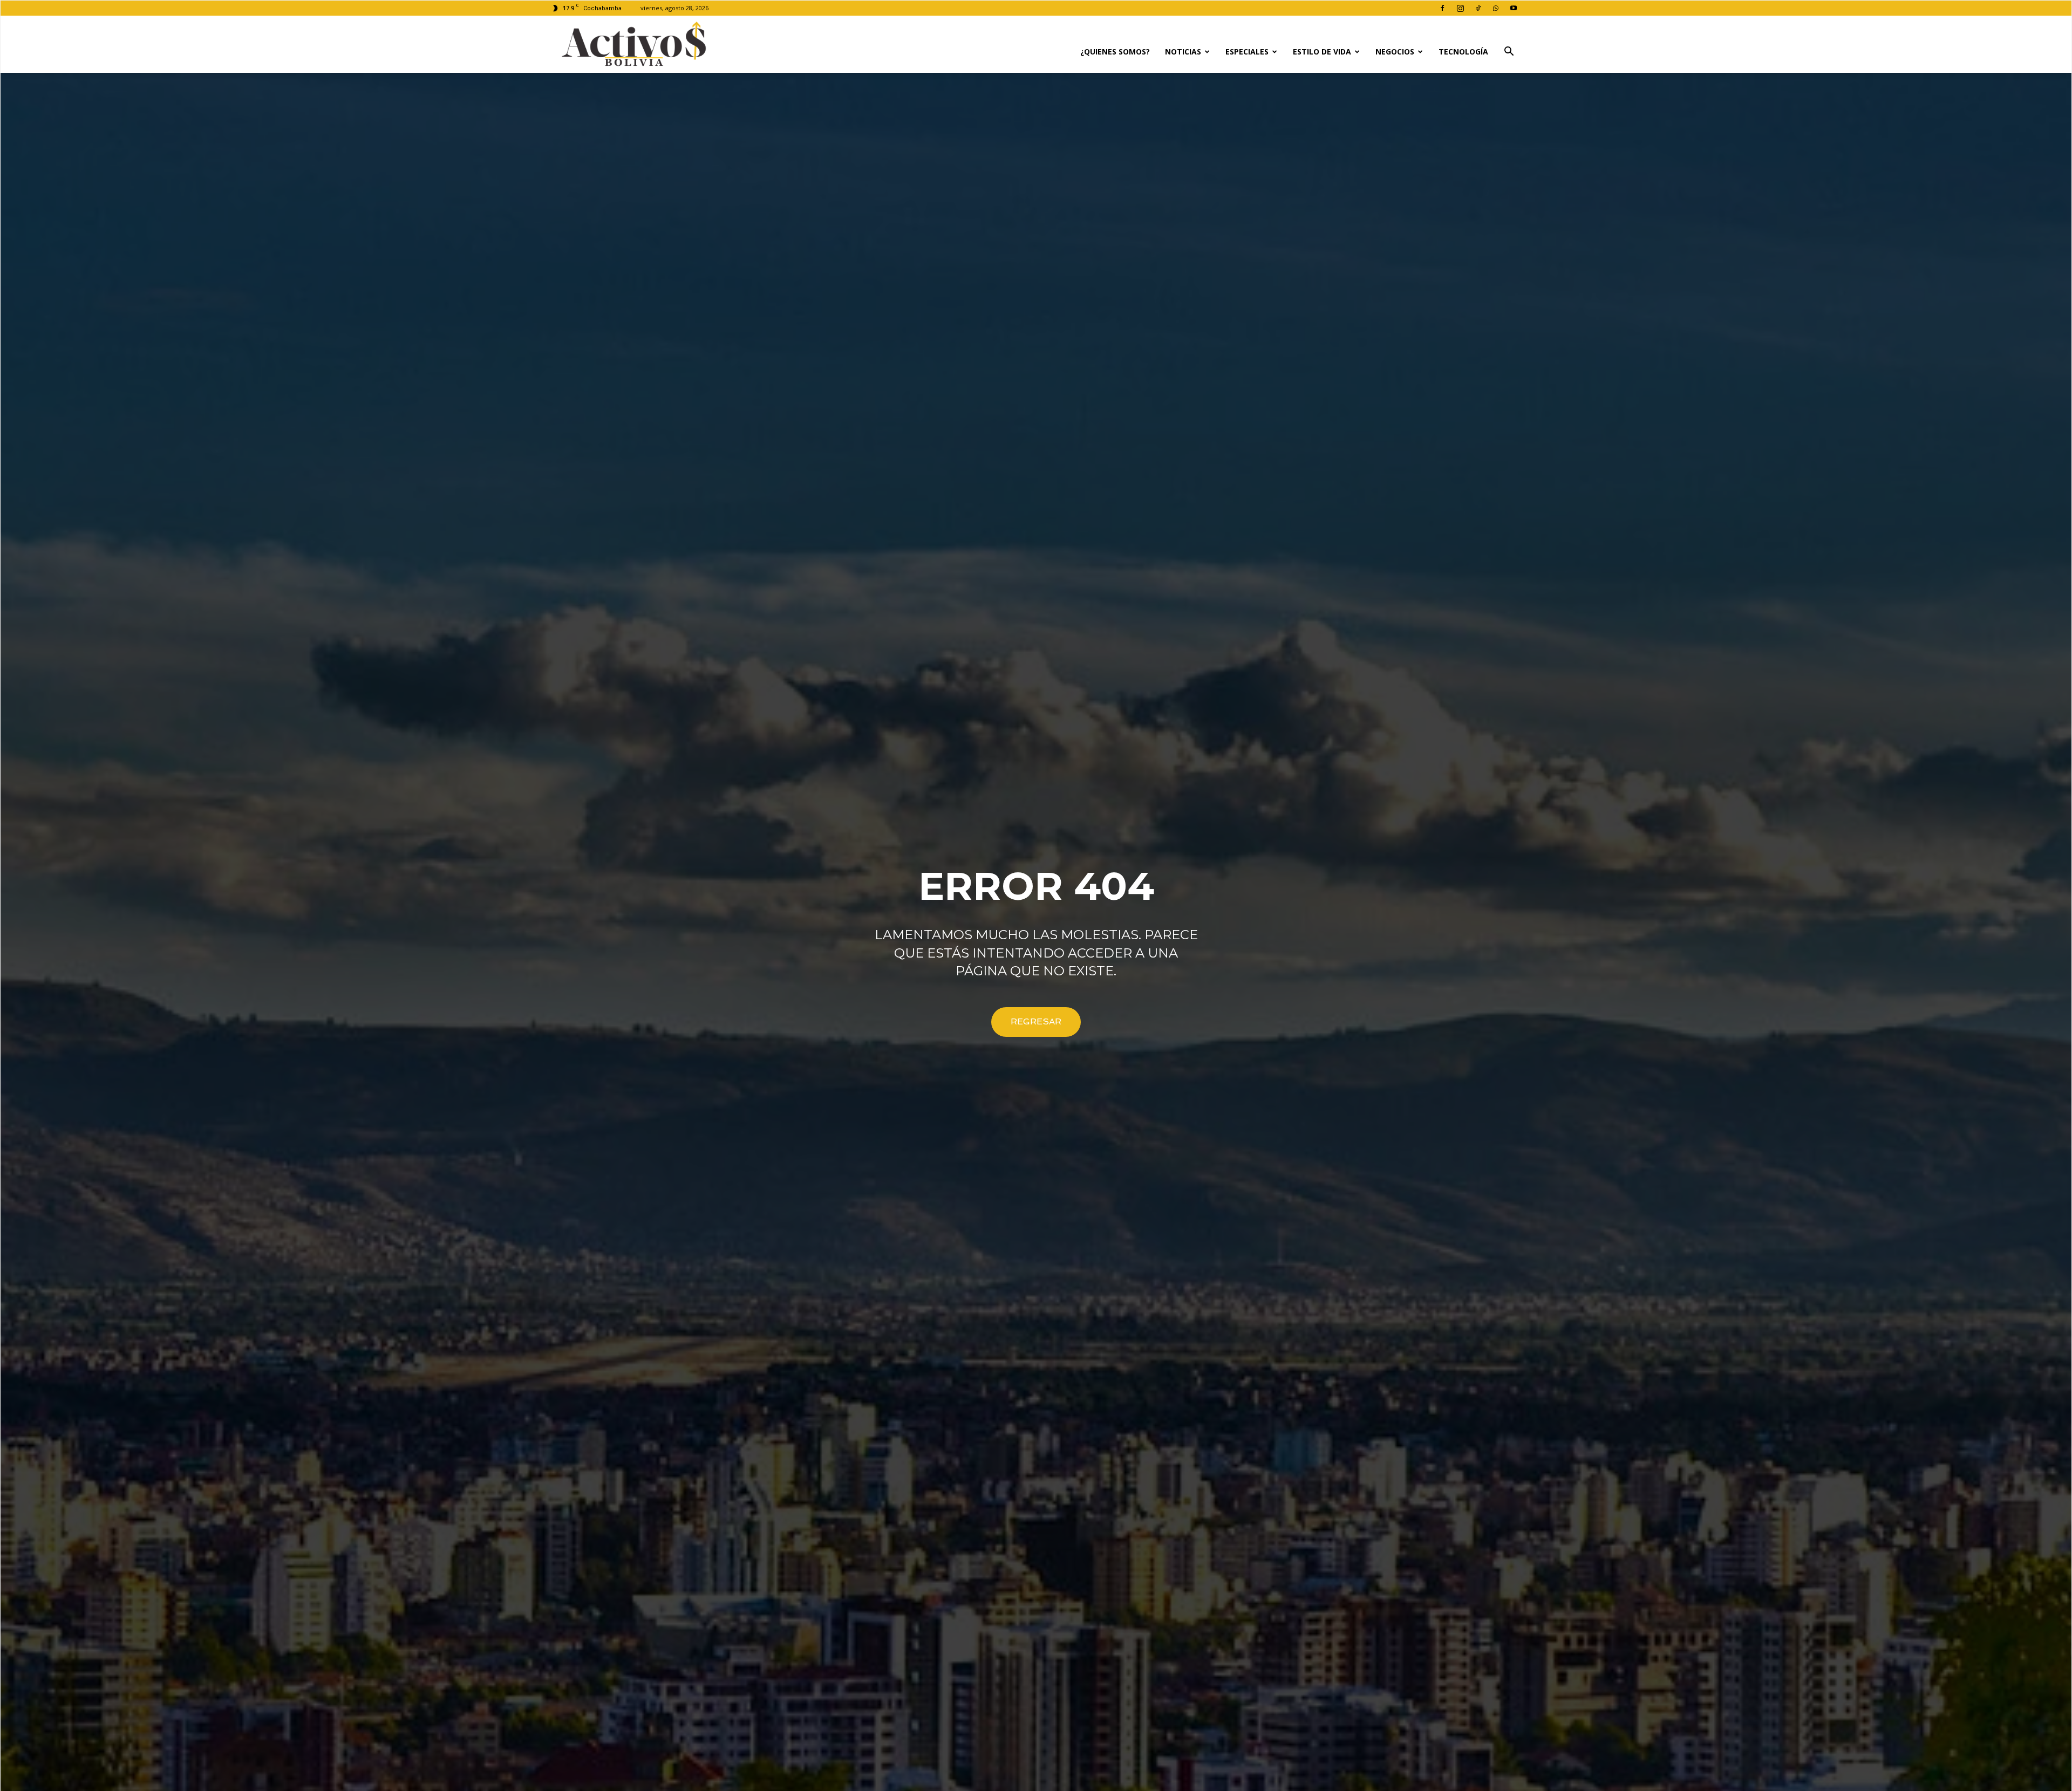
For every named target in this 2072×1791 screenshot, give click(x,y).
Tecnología (1463, 52)
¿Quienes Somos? (1115, 52)
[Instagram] (1460, 8)
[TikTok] (1478, 8)
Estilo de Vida (1322, 52)
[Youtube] (1514, 8)
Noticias (1183, 52)
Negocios (1395, 52)
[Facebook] (1442, 8)
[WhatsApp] (1496, 8)
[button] (1509, 53)
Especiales (1247, 52)
